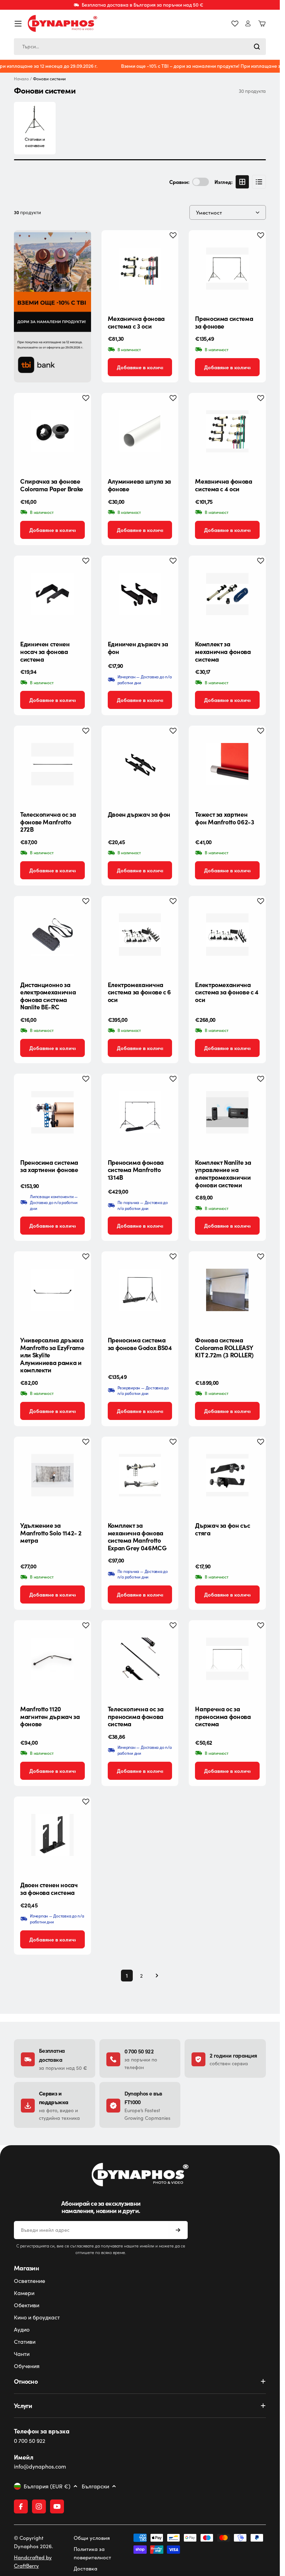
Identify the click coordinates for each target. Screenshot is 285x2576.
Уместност (209, 212)
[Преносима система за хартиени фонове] (52, 1112)
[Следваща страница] (155, 1976)
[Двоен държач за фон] (140, 764)
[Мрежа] (242, 182)
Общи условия (92, 2538)
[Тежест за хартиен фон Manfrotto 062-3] (227, 764)
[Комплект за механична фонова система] (227, 594)
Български (95, 2486)
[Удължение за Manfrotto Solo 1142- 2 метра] (52, 1475)
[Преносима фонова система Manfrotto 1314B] (140, 1112)
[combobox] (140, 47)
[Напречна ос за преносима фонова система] (227, 1659)
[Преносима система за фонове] (227, 269)
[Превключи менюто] (18, 24)
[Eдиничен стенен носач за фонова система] (52, 594)
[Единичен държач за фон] (140, 594)
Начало (21, 79)
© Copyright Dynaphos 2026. (34, 2542)
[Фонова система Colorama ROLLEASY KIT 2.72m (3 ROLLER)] (227, 1290)
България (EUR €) (47, 2486)
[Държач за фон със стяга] (227, 1475)
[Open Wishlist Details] (235, 24)
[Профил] (248, 23)
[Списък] (259, 182)
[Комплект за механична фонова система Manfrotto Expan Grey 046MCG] (140, 1475)
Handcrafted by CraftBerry (33, 2561)
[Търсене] (257, 47)
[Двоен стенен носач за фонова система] (52, 1835)
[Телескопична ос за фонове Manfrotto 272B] (52, 764)
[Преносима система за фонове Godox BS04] (140, 1290)
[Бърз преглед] (168, 246)
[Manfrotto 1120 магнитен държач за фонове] (52, 1659)
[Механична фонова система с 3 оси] (140, 269)
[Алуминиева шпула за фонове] (140, 431)
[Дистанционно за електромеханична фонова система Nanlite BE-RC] (52, 935)
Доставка (85, 2568)
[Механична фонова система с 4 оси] (227, 431)
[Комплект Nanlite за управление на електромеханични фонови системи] (227, 1112)
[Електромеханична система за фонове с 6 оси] (140, 935)
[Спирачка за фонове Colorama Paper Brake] (52, 431)
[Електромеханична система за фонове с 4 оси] (227, 935)
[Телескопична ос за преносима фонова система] (140, 1659)
